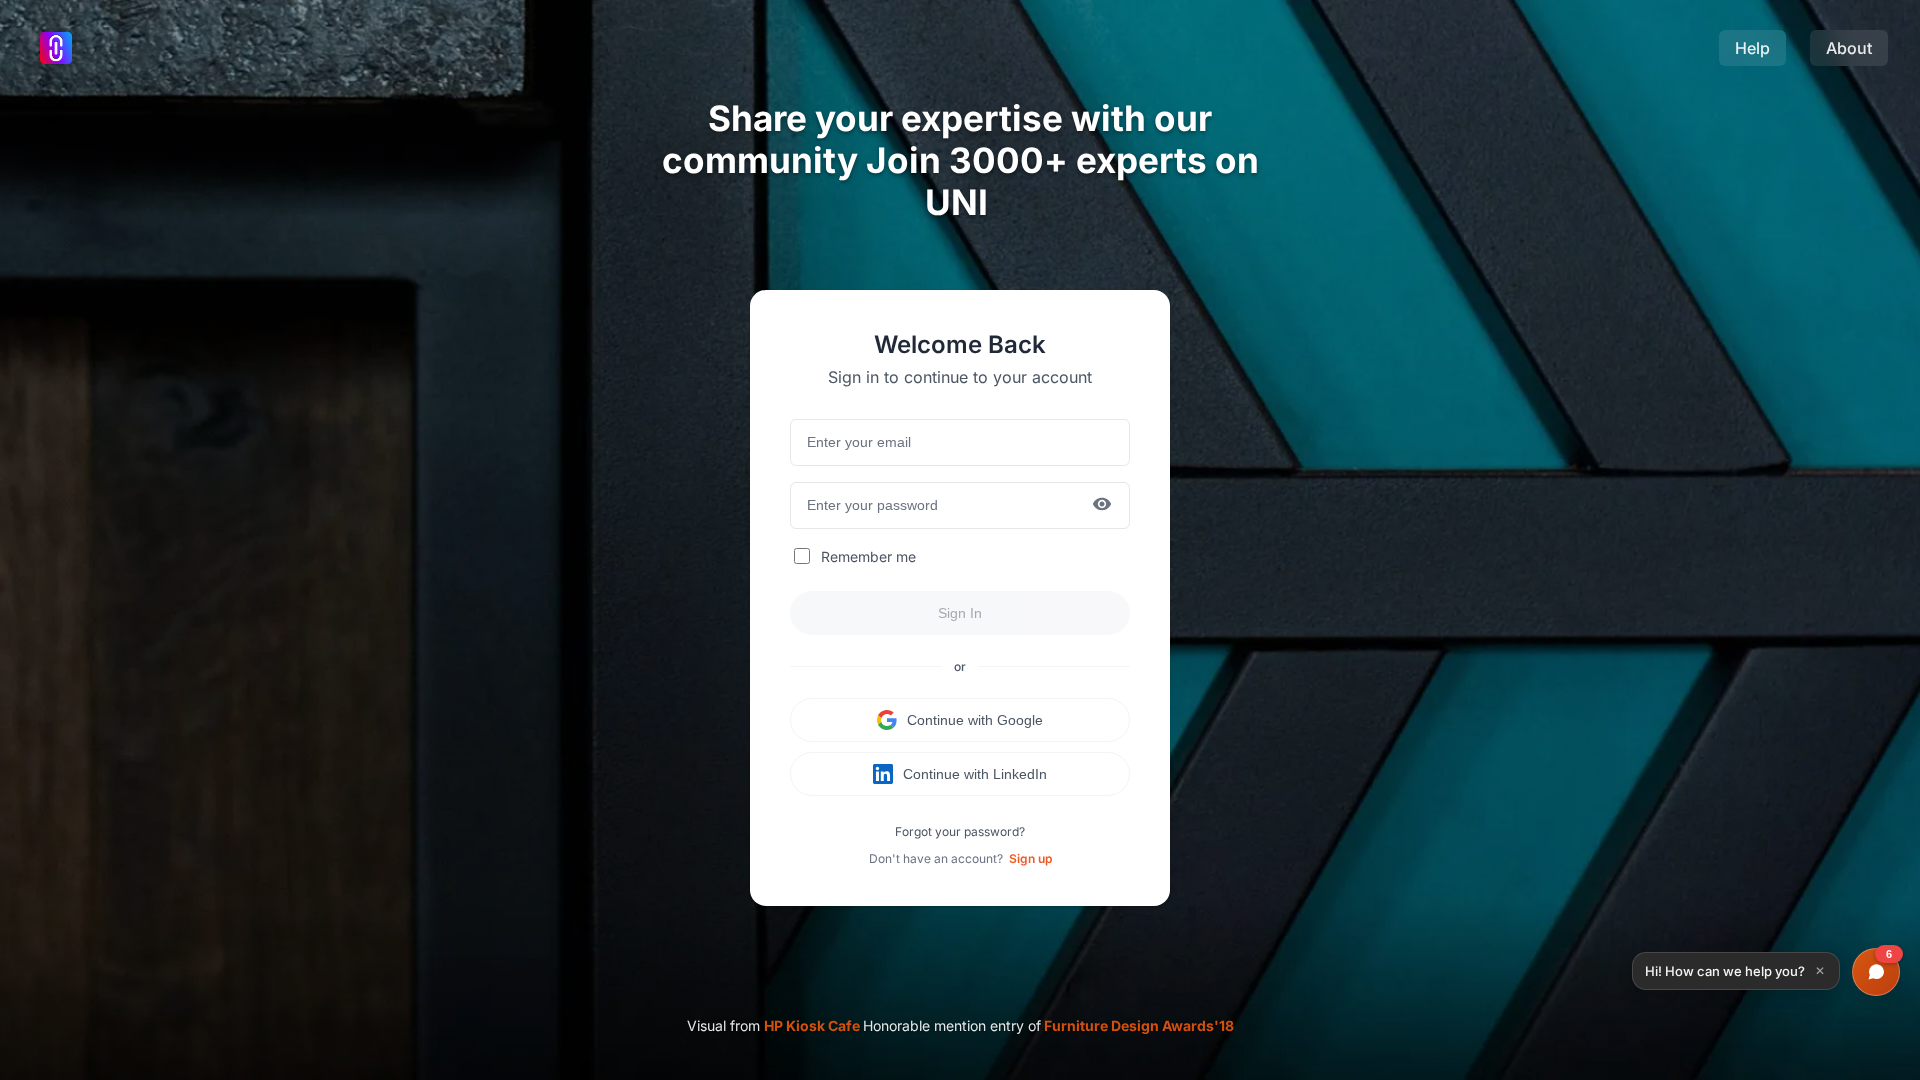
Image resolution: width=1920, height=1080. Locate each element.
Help (1752, 48)
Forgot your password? (960, 831)
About (1849, 48)
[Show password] (1102, 505)
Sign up (1030, 858)
